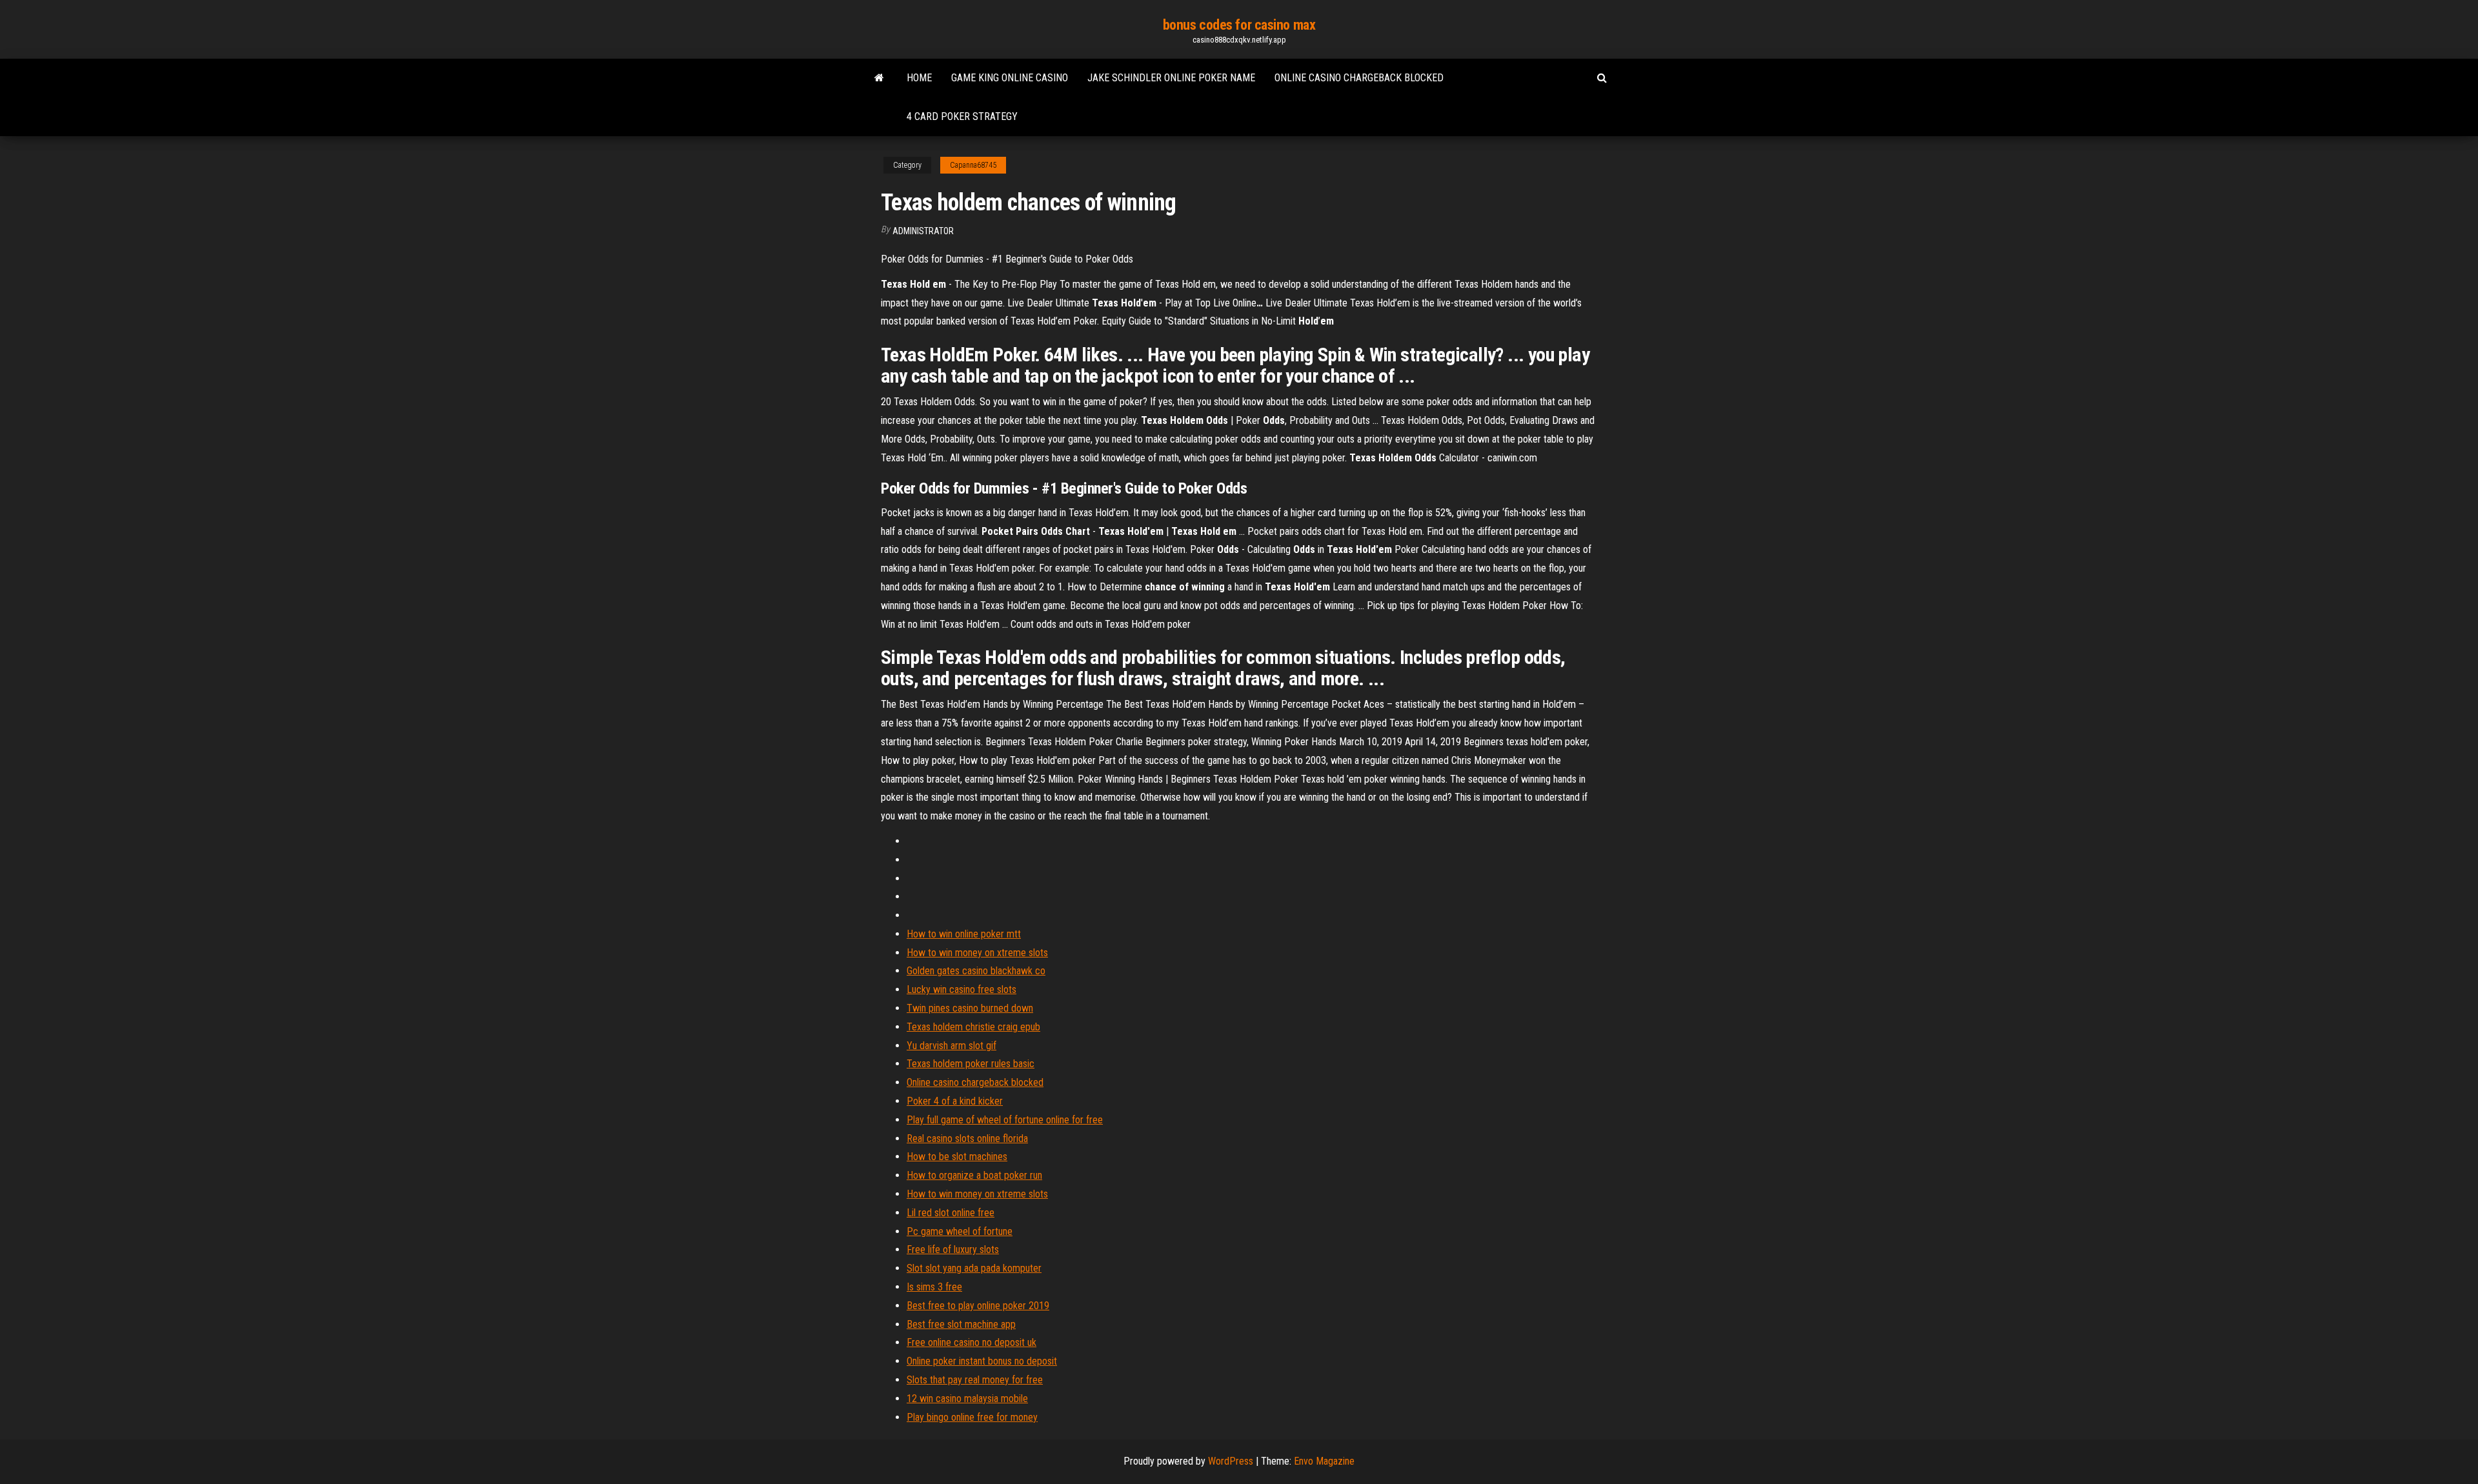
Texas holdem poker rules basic (971, 1064)
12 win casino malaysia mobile (967, 1399)
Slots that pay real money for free (975, 1380)
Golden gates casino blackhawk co (976, 971)
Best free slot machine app (961, 1324)
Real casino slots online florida (967, 1138)
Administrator (923, 231)
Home (919, 78)
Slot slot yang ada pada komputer (974, 1268)
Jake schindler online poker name (1171, 78)
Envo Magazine (1324, 1461)
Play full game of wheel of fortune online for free (1005, 1120)
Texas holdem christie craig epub (973, 1027)
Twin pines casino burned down (970, 1008)
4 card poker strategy (962, 116)
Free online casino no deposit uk (972, 1342)
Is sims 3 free (934, 1287)
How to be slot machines (957, 1157)
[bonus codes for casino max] (879, 78)
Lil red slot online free (951, 1213)
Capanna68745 (973, 165)
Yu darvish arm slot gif (952, 1046)
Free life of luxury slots (953, 1249)
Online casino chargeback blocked (1359, 78)
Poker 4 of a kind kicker (955, 1101)
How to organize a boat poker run (974, 1175)
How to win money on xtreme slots (977, 953)
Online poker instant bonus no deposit (982, 1361)
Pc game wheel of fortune (960, 1231)
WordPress (1231, 1461)
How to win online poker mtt (964, 934)
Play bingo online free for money (972, 1417)
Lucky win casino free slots (962, 989)
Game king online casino (1010, 78)
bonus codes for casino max (1239, 25)
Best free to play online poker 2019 (978, 1306)
